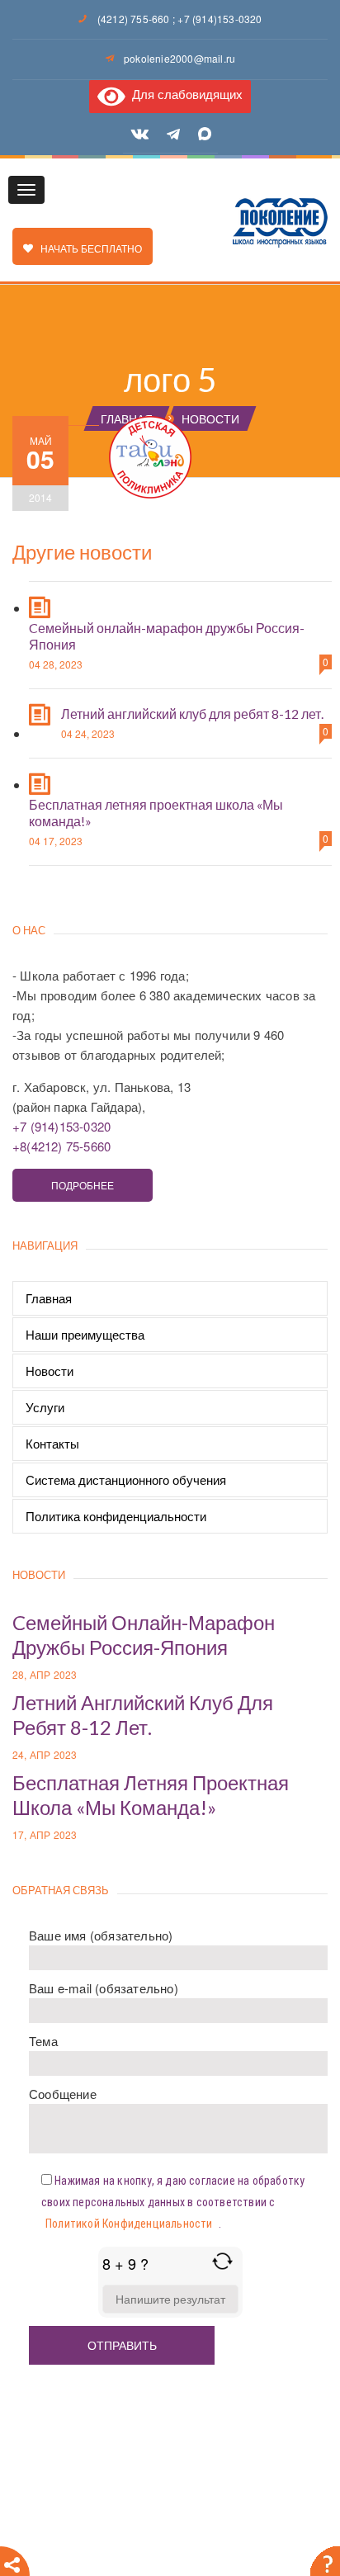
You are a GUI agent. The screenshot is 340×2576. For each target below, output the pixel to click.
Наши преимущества (85, 1334)
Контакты (52, 1443)
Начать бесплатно (87, 248)
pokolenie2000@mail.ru (179, 58)
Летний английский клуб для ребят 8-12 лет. (192, 714)
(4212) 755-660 (134, 19)
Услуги (45, 1407)
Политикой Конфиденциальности (129, 2224)
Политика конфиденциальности (116, 1516)
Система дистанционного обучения (126, 1479)
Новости (50, 1371)
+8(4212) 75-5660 (61, 1146)
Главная (49, 1298)
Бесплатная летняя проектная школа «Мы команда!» (151, 1795)
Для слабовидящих (184, 94)
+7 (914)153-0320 (220, 19)
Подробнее (83, 1185)
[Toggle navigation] (26, 190)
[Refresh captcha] (222, 2261)
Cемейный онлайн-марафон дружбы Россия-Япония (144, 1635)
